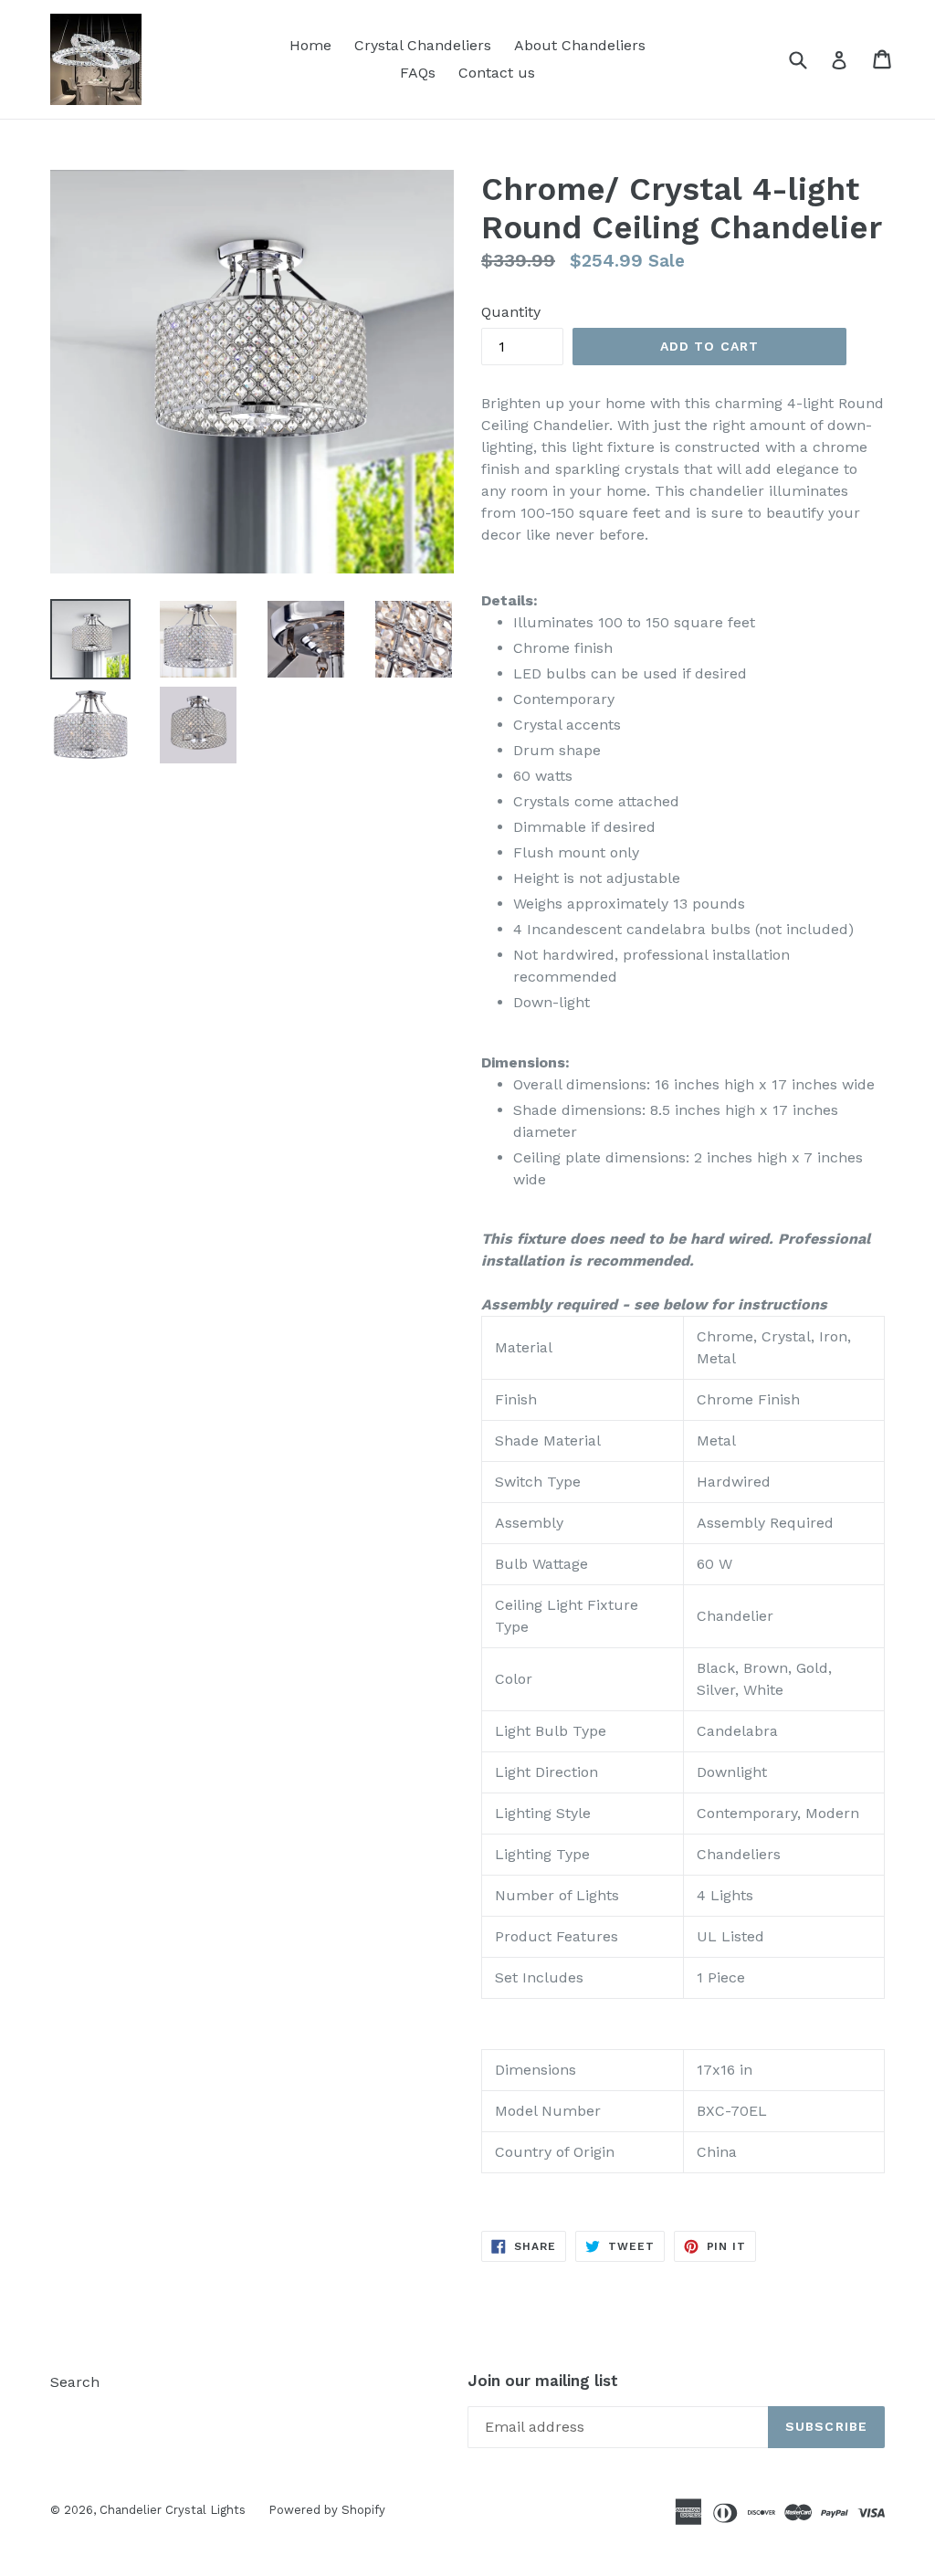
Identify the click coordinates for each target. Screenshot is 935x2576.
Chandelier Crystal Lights (173, 2510)
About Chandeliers (580, 45)
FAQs (418, 73)
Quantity (511, 312)
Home (310, 45)
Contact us (497, 73)
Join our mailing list (543, 2381)
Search (75, 2382)
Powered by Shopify (327, 2510)
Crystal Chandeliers (423, 45)
